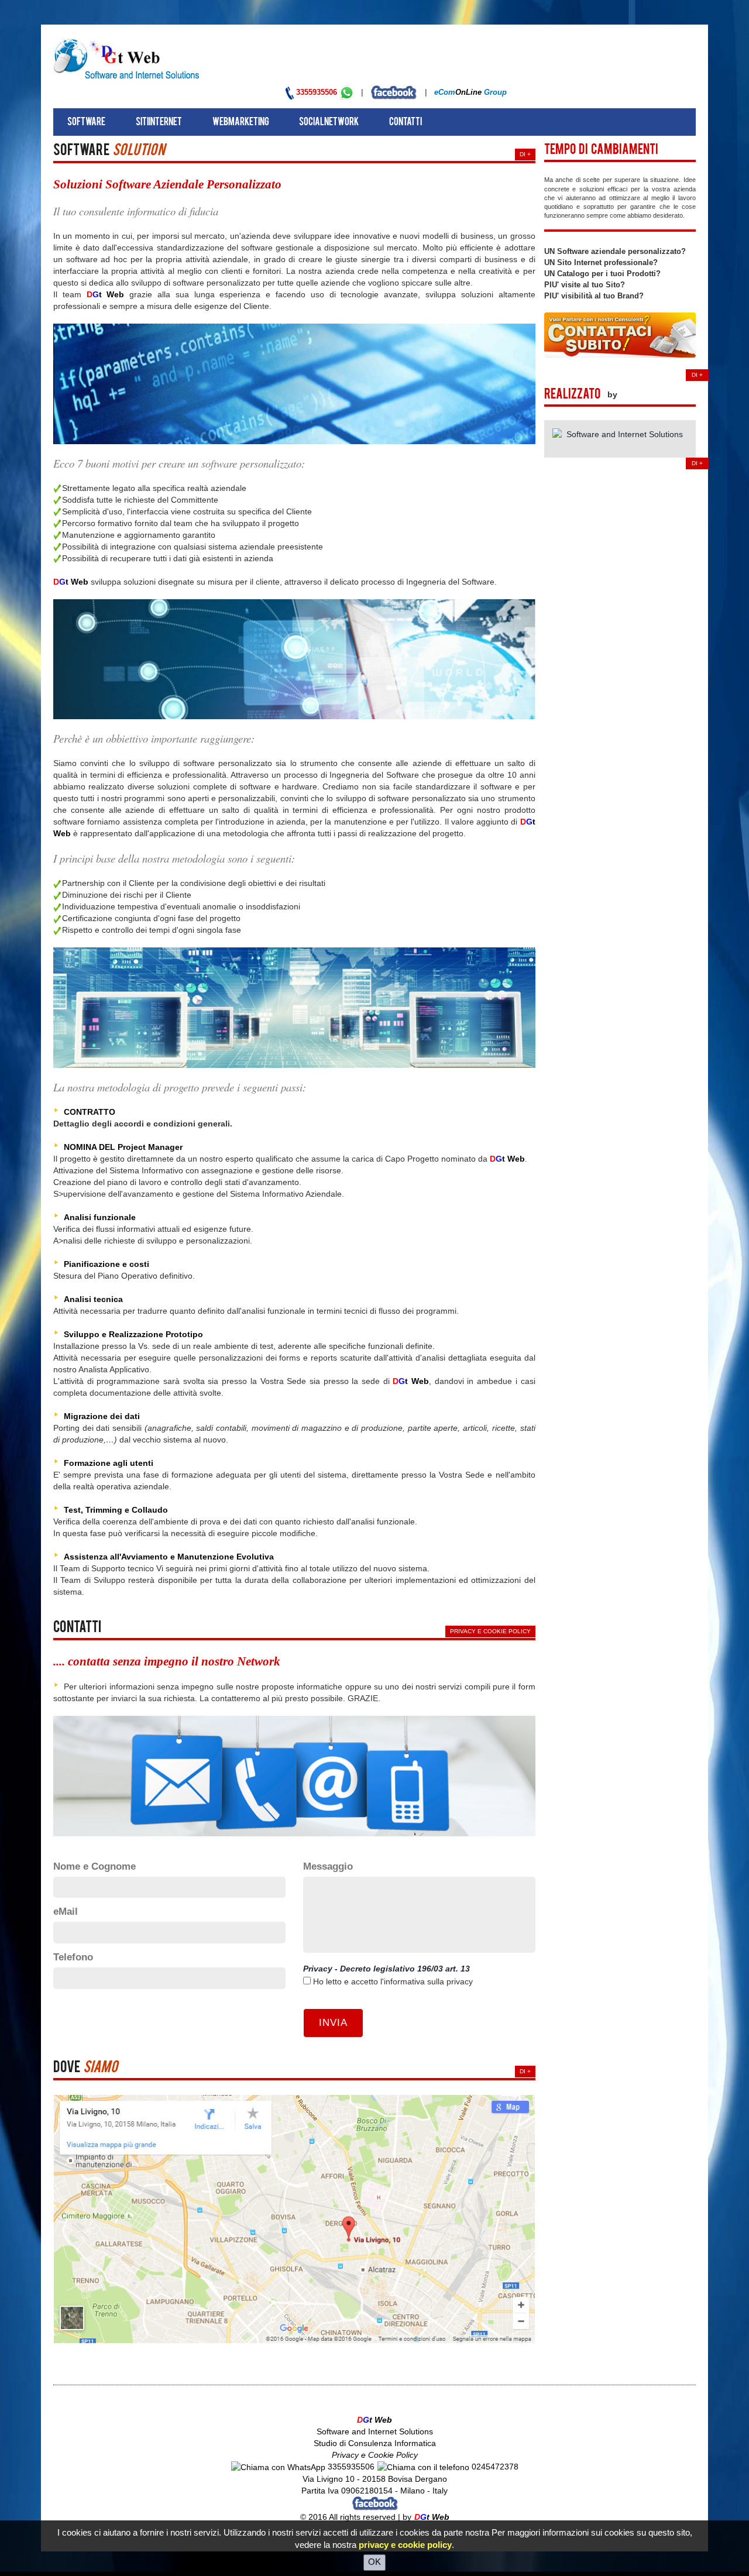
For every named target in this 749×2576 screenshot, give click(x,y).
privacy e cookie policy (405, 2545)
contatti (406, 123)
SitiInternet (159, 123)
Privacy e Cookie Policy (490, 1631)
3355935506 (318, 92)
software (86, 123)
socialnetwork (329, 123)
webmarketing (241, 123)
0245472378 (494, 2467)
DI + (525, 154)
